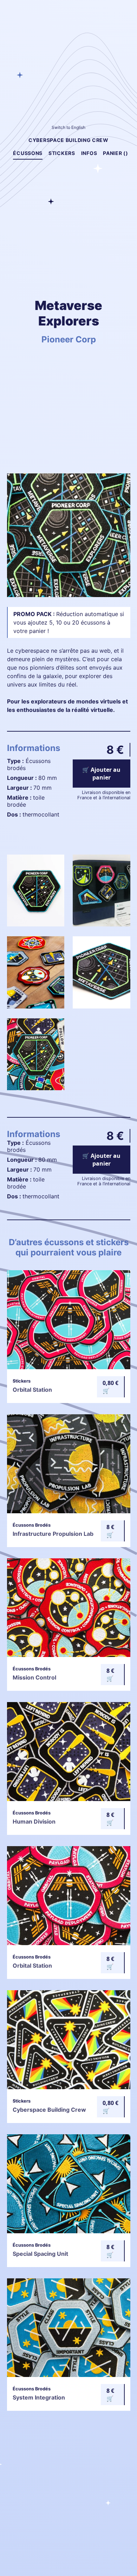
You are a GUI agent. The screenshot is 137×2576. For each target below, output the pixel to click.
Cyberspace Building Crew (68, 140)
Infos (89, 153)
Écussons (28, 153)
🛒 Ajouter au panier (101, 774)
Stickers (62, 153)
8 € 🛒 (110, 1531)
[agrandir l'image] (36, 924)
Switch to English (68, 127)
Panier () (115, 153)
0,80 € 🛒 (110, 1387)
